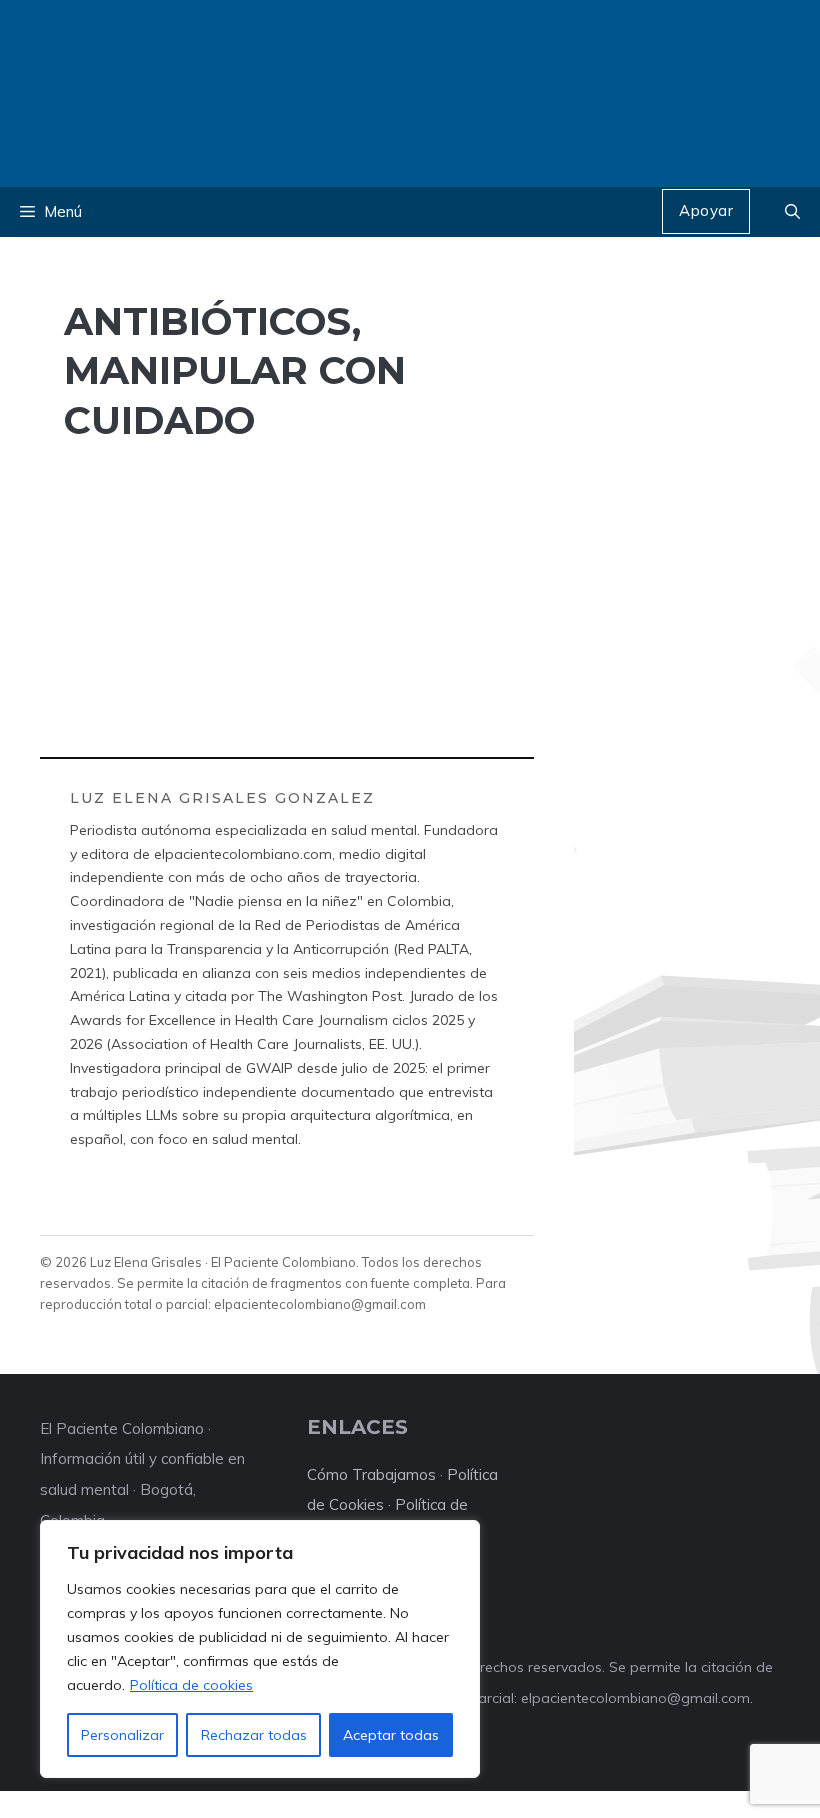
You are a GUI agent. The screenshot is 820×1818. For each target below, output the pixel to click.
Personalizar (122, 1735)
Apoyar (706, 210)
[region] (260, 1649)
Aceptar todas (391, 1735)
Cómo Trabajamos (371, 1474)
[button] (792, 212)
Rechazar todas (254, 1735)
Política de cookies (191, 1685)
